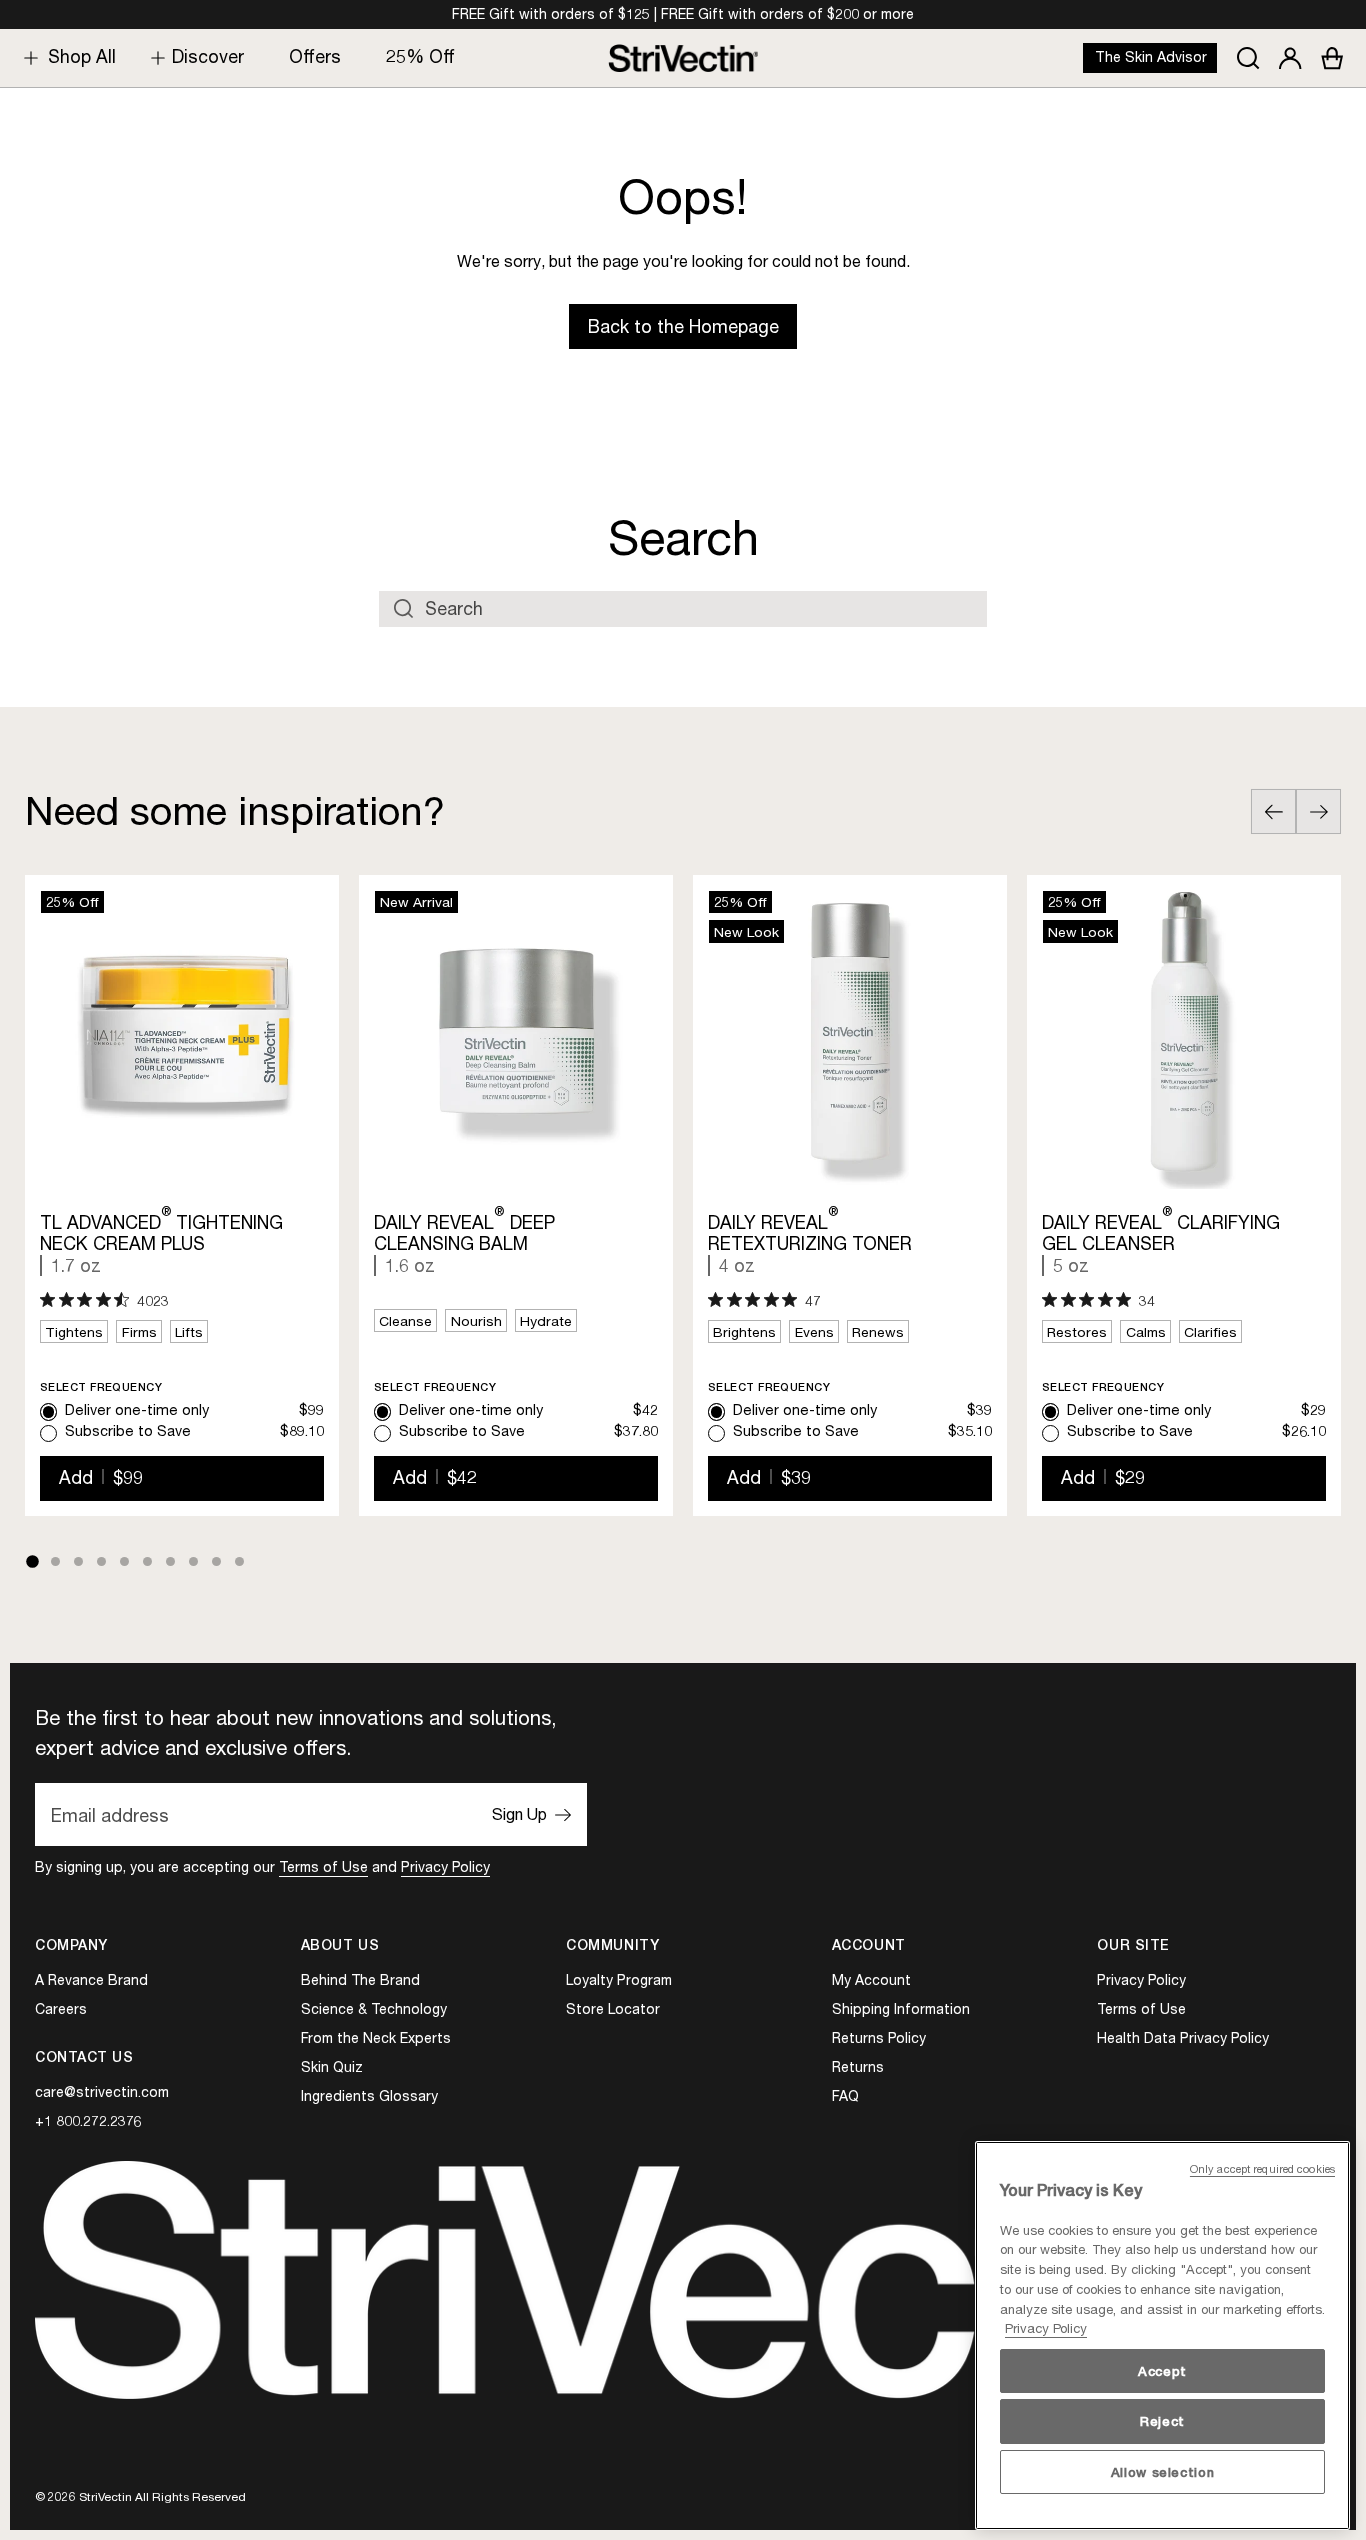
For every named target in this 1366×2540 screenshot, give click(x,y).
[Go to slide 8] (193, 1561)
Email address (110, 1815)
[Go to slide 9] (216, 1561)
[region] (1162, 2335)
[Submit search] (404, 609)
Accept (1162, 2371)
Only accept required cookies (1262, 2169)
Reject (1162, 2421)
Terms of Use (323, 1866)
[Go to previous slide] (1273, 811)
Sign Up (519, 1814)
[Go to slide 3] (78, 1561)
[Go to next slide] (1318, 811)
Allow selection (1163, 2472)
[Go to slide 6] (147, 1561)
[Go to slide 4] (101, 1561)
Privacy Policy (445, 1866)
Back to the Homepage (683, 326)
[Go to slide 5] (124, 1561)
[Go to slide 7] (170, 1561)
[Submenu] (26, 57)
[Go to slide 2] (55, 1561)
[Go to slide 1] (32, 1562)
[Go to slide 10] (239, 1561)
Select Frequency (101, 1387)
